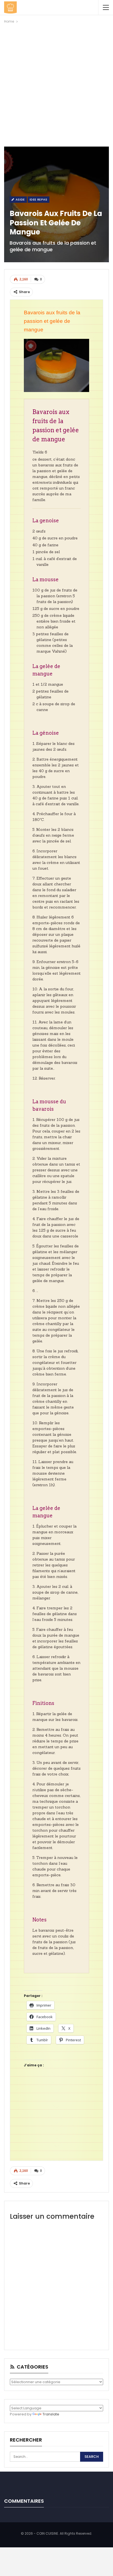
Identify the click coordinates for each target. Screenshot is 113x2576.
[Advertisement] (56, 84)
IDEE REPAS (39, 199)
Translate (51, 2414)
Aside (20, 199)
